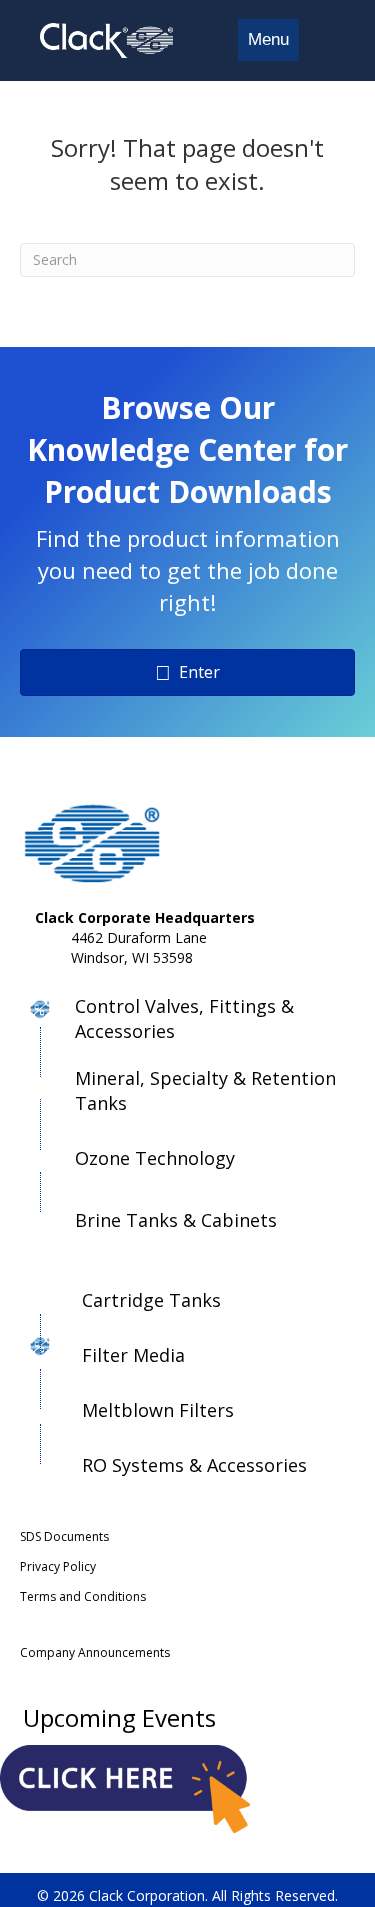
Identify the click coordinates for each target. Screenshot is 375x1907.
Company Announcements (95, 1652)
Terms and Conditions (83, 1596)
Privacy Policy (58, 1566)
